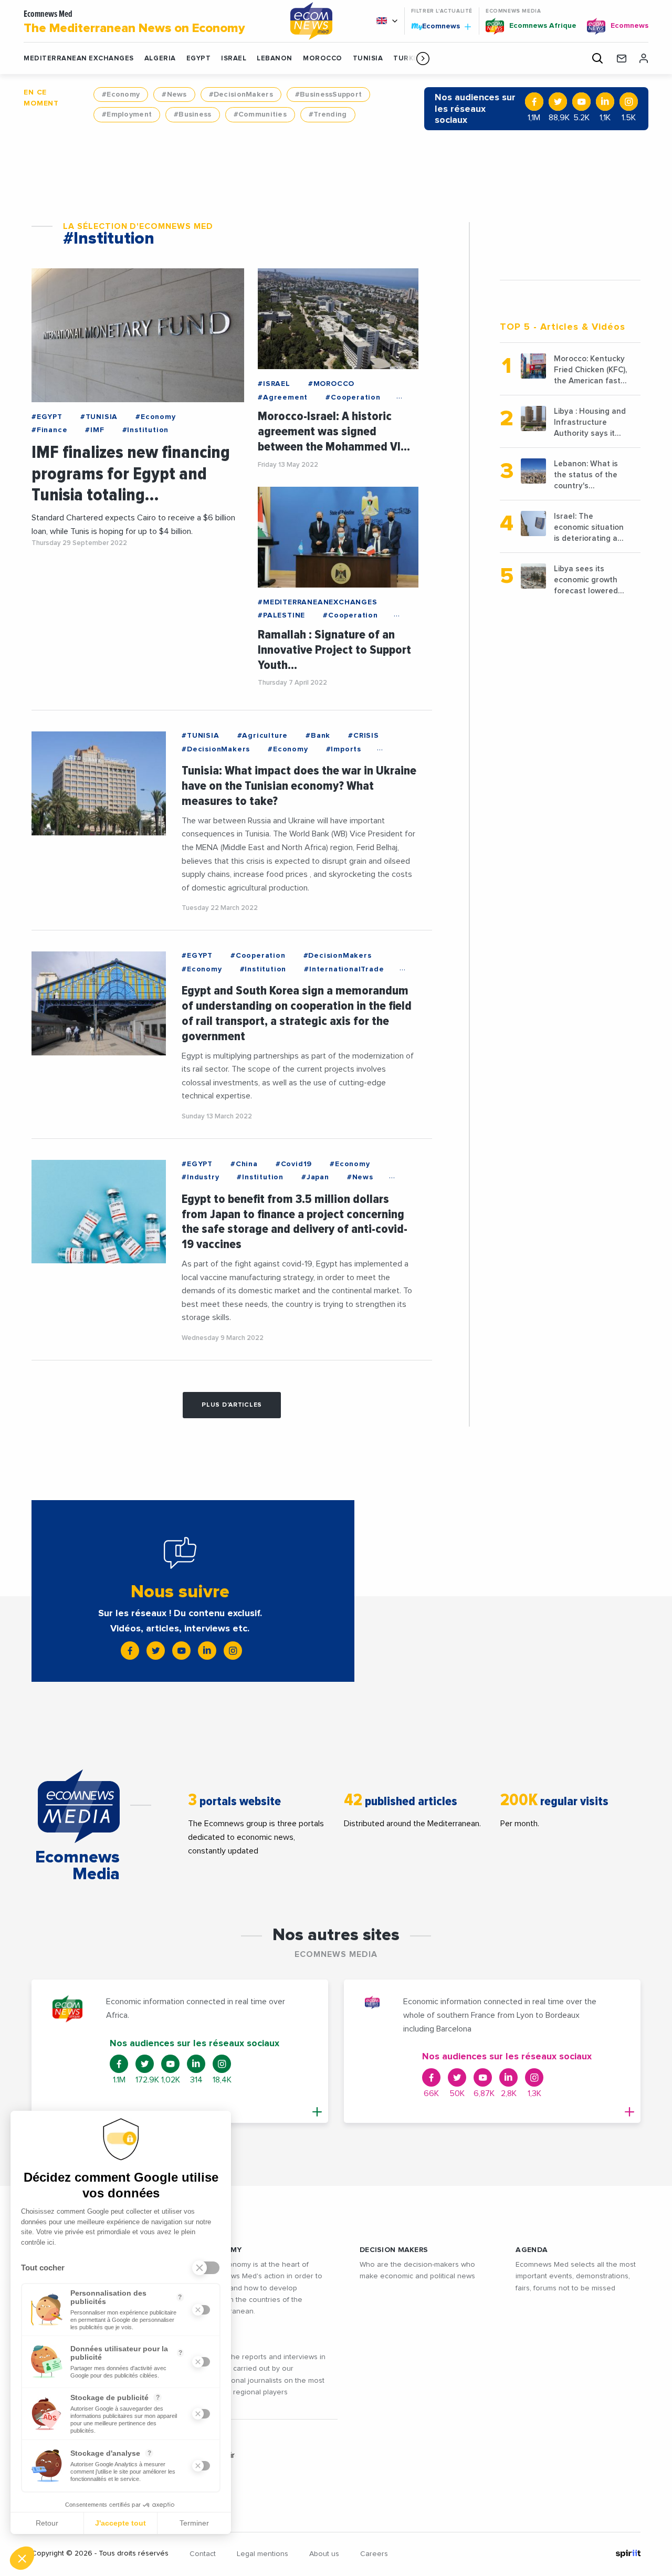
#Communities (260, 114)
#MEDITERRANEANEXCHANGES (317, 602)
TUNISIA (368, 59)
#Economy (121, 95)
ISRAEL (234, 59)
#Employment (127, 114)
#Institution (146, 430)
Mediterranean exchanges (79, 59)
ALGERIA (160, 59)
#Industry (200, 1177)
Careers (374, 2554)
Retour (47, 2523)
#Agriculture (263, 736)
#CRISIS (364, 736)
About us (324, 2554)
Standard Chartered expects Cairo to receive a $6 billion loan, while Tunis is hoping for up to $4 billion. (133, 525)
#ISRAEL (274, 384)
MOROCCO (323, 59)
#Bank (318, 736)
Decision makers (394, 2250)
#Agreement (283, 397)
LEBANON (275, 59)
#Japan (315, 1177)
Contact (203, 2554)
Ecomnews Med (134, 22)
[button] (423, 58)
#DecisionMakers (241, 95)
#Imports (344, 749)
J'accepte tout (120, 2523)
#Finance (49, 430)
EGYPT (199, 59)
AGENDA (532, 2250)
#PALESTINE (281, 615)
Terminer (194, 2523)
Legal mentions (262, 2554)
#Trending (328, 114)
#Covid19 (294, 1164)
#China (244, 1164)
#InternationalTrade (344, 969)
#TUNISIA (99, 417)
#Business (193, 114)
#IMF (94, 430)
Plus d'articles (232, 1405)
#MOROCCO (331, 384)
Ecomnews (437, 26)
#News (174, 95)
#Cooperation (353, 397)
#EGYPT (47, 417)
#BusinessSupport (328, 95)
